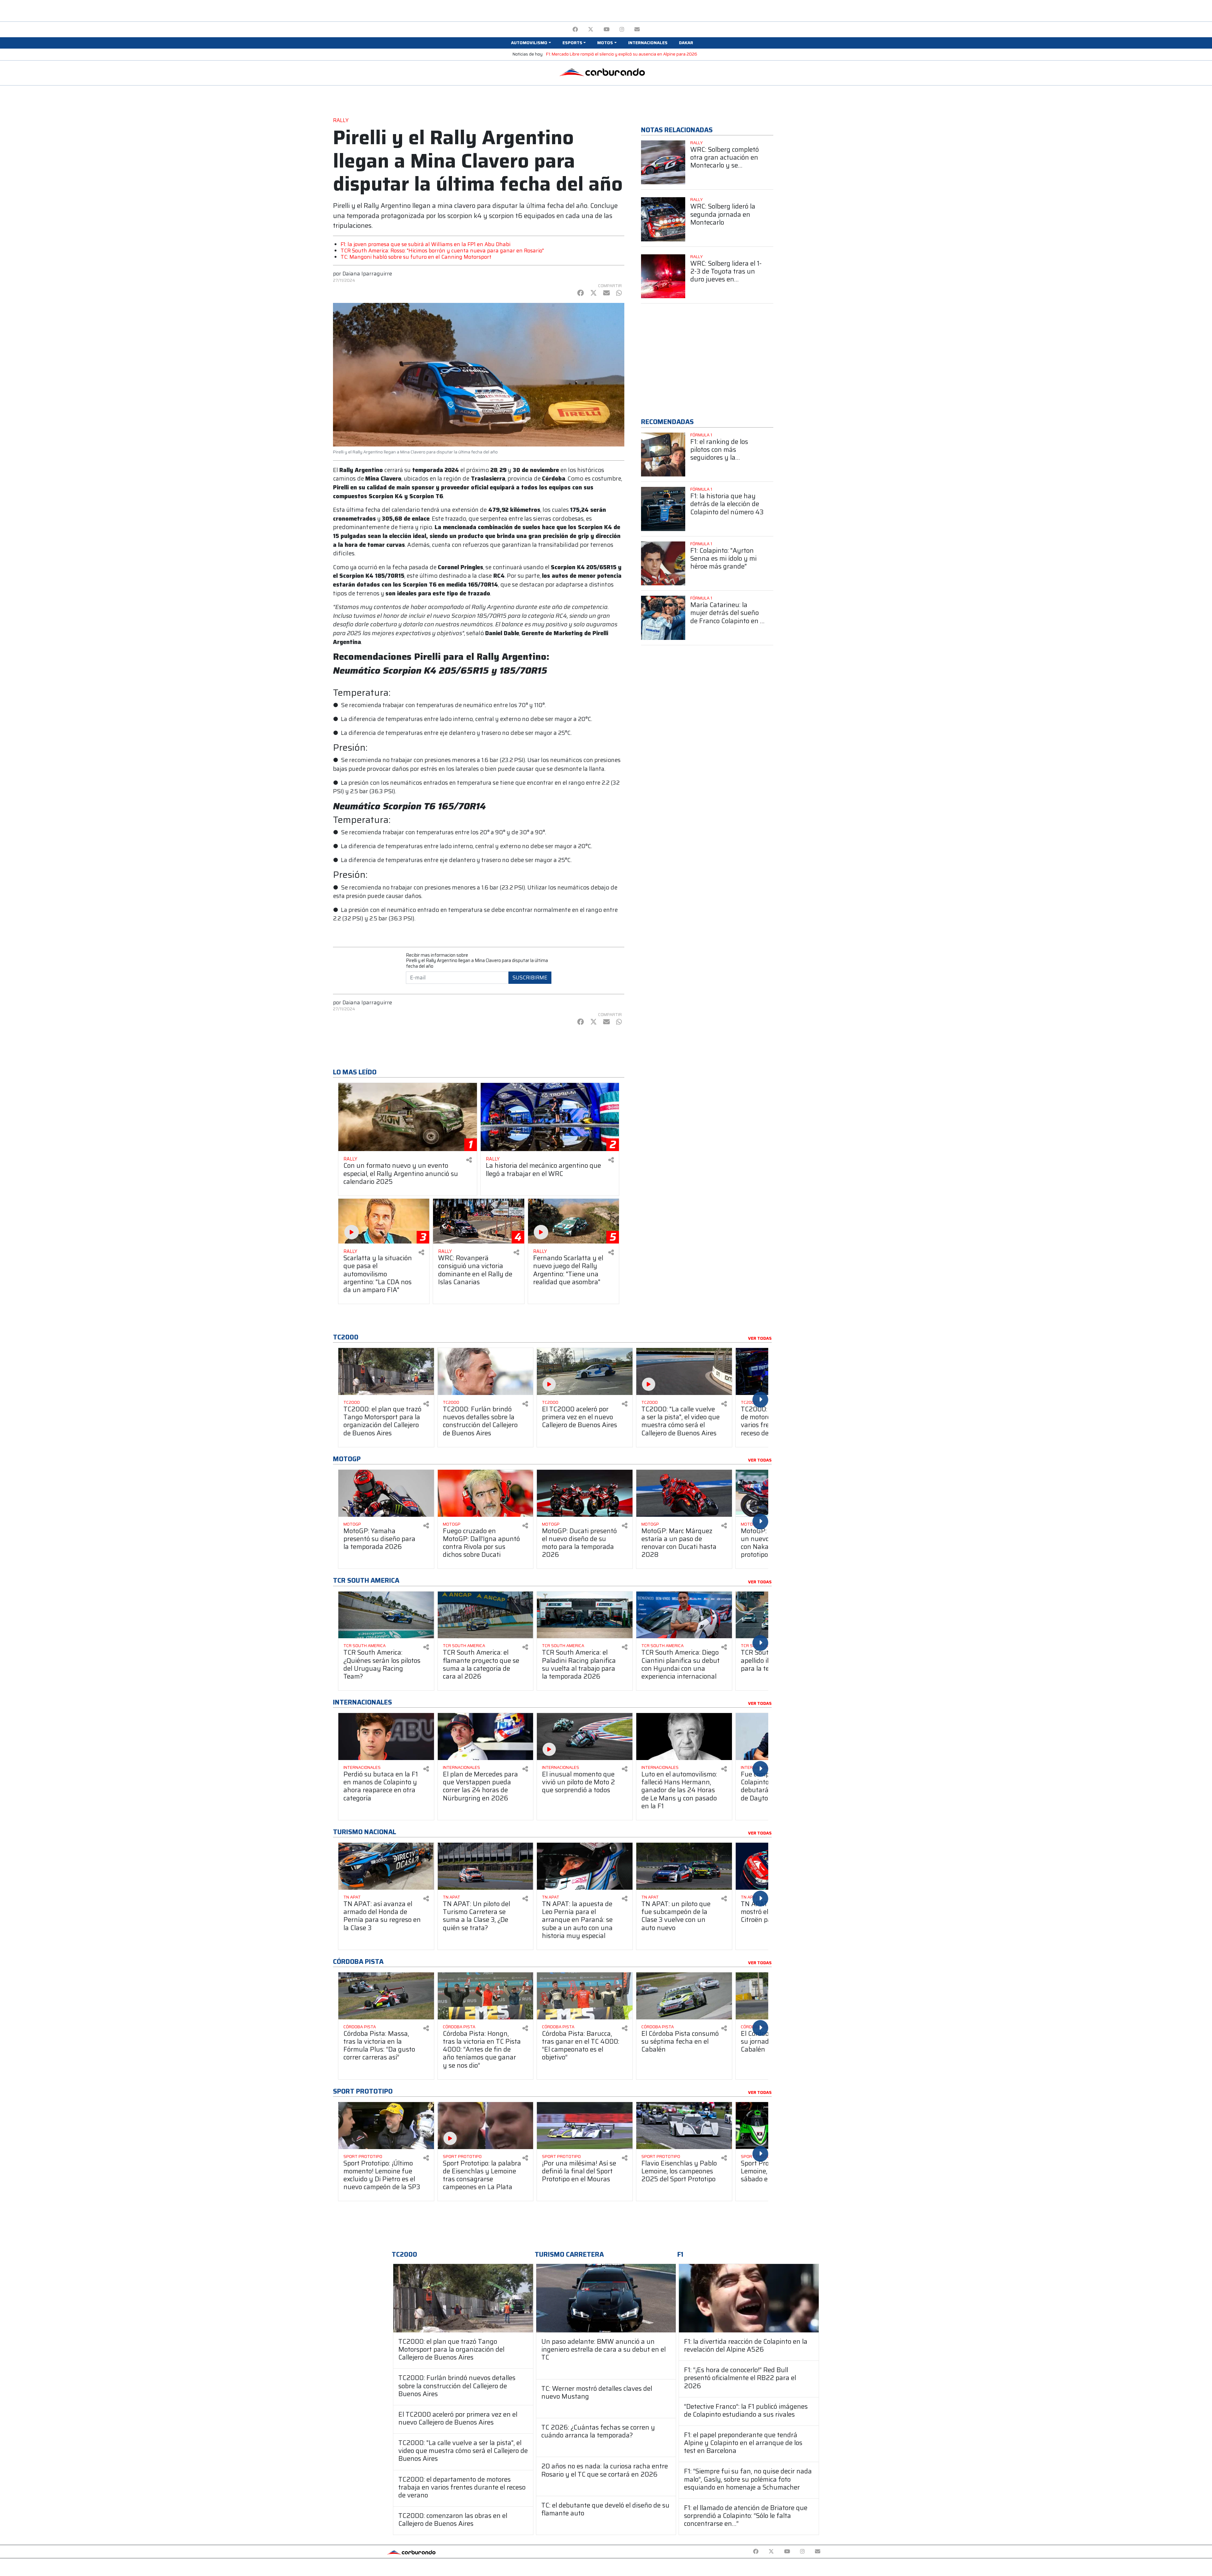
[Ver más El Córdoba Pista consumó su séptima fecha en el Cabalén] (684, 1996)
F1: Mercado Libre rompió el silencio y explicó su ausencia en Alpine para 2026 (622, 54)
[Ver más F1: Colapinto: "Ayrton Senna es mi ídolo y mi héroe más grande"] (663, 564)
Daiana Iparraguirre (367, 274)
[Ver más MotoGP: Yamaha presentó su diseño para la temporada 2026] (386, 1493)
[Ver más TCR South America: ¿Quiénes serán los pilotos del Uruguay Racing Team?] (386, 1615)
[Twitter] (591, 30)
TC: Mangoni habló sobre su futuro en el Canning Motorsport (416, 257)
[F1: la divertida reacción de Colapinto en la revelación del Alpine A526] (749, 2298)
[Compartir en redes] (469, 1160)
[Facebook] (575, 30)
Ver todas (760, 1338)
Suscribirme (530, 978)
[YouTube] (606, 30)
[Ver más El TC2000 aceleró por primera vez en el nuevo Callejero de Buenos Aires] (585, 1371)
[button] (531, 43)
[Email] (637, 30)
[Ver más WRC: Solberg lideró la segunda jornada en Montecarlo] (663, 219)
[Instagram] (622, 30)
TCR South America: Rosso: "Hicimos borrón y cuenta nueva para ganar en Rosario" (442, 251)
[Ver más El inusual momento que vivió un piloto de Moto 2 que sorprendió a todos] (585, 1737)
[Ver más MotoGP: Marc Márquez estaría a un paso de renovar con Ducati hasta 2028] (684, 1493)
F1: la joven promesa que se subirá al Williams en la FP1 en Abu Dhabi (425, 244)
